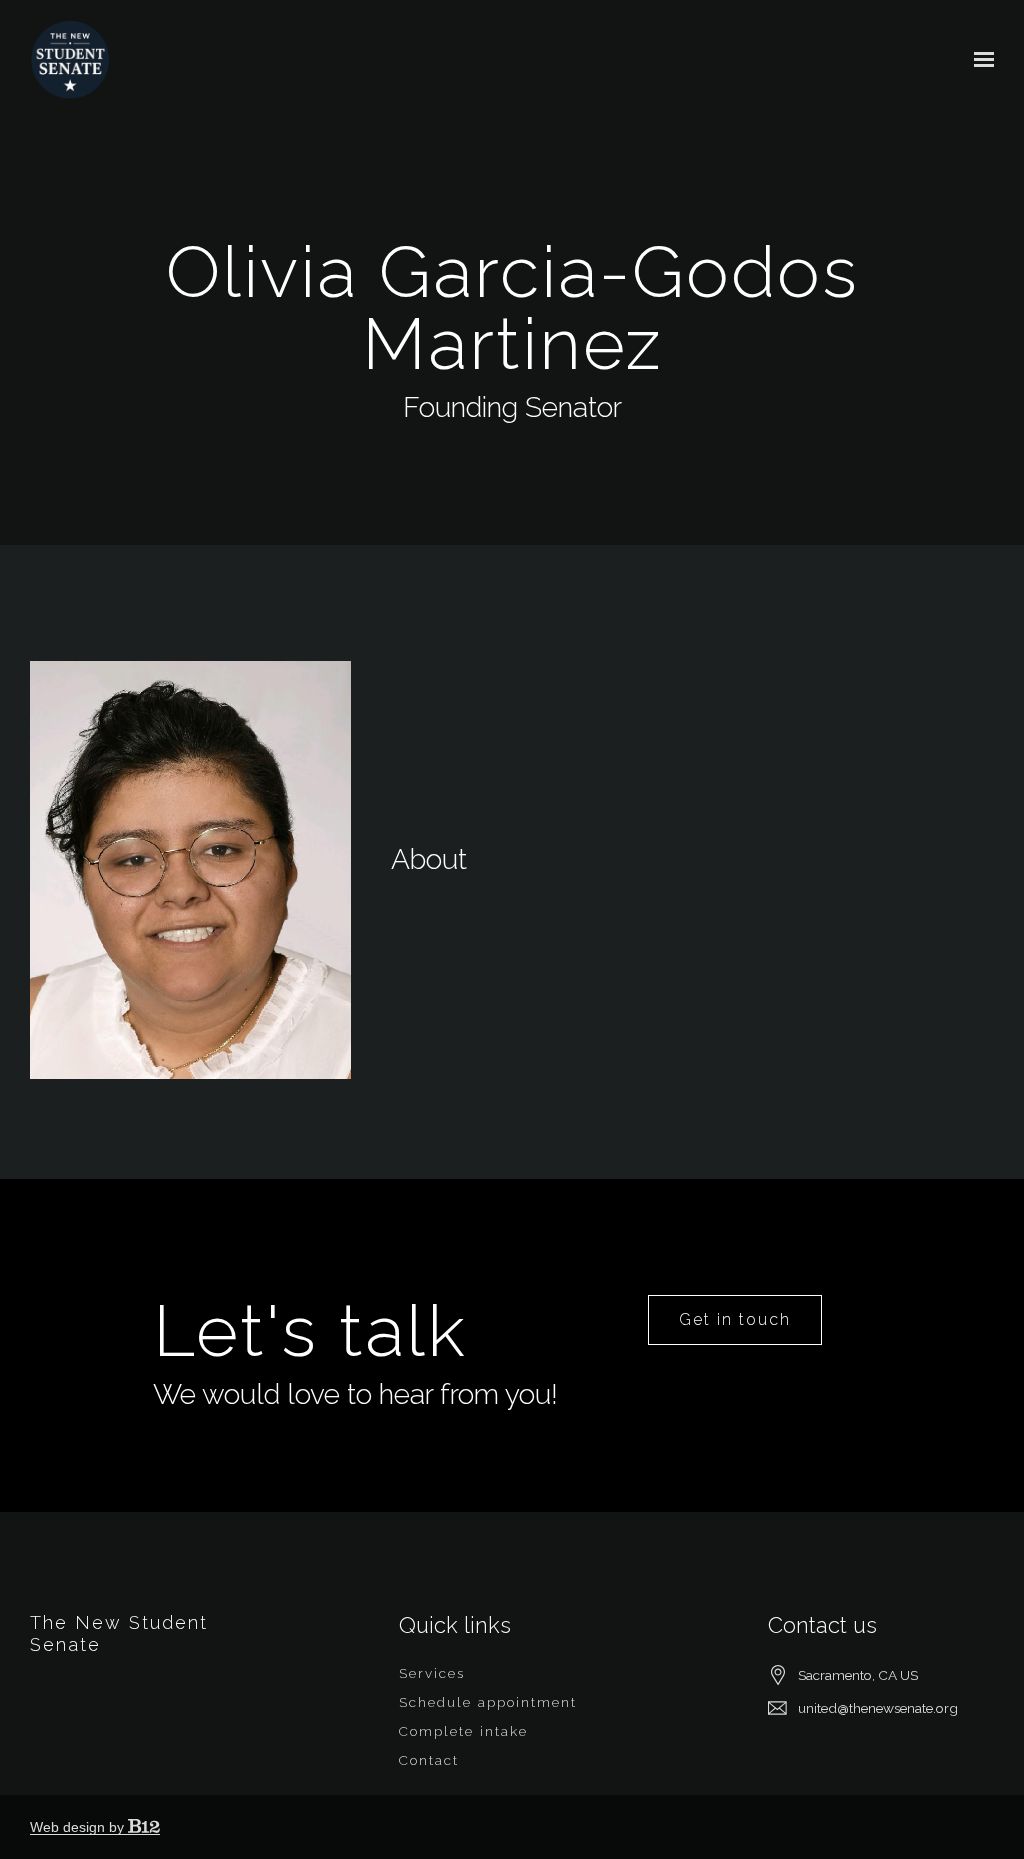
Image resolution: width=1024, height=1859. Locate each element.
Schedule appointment (488, 1702)
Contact (429, 1760)
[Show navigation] (979, 60)
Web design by (79, 1827)
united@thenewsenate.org (878, 1708)
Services (432, 1673)
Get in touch (735, 1319)
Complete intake (463, 1731)
